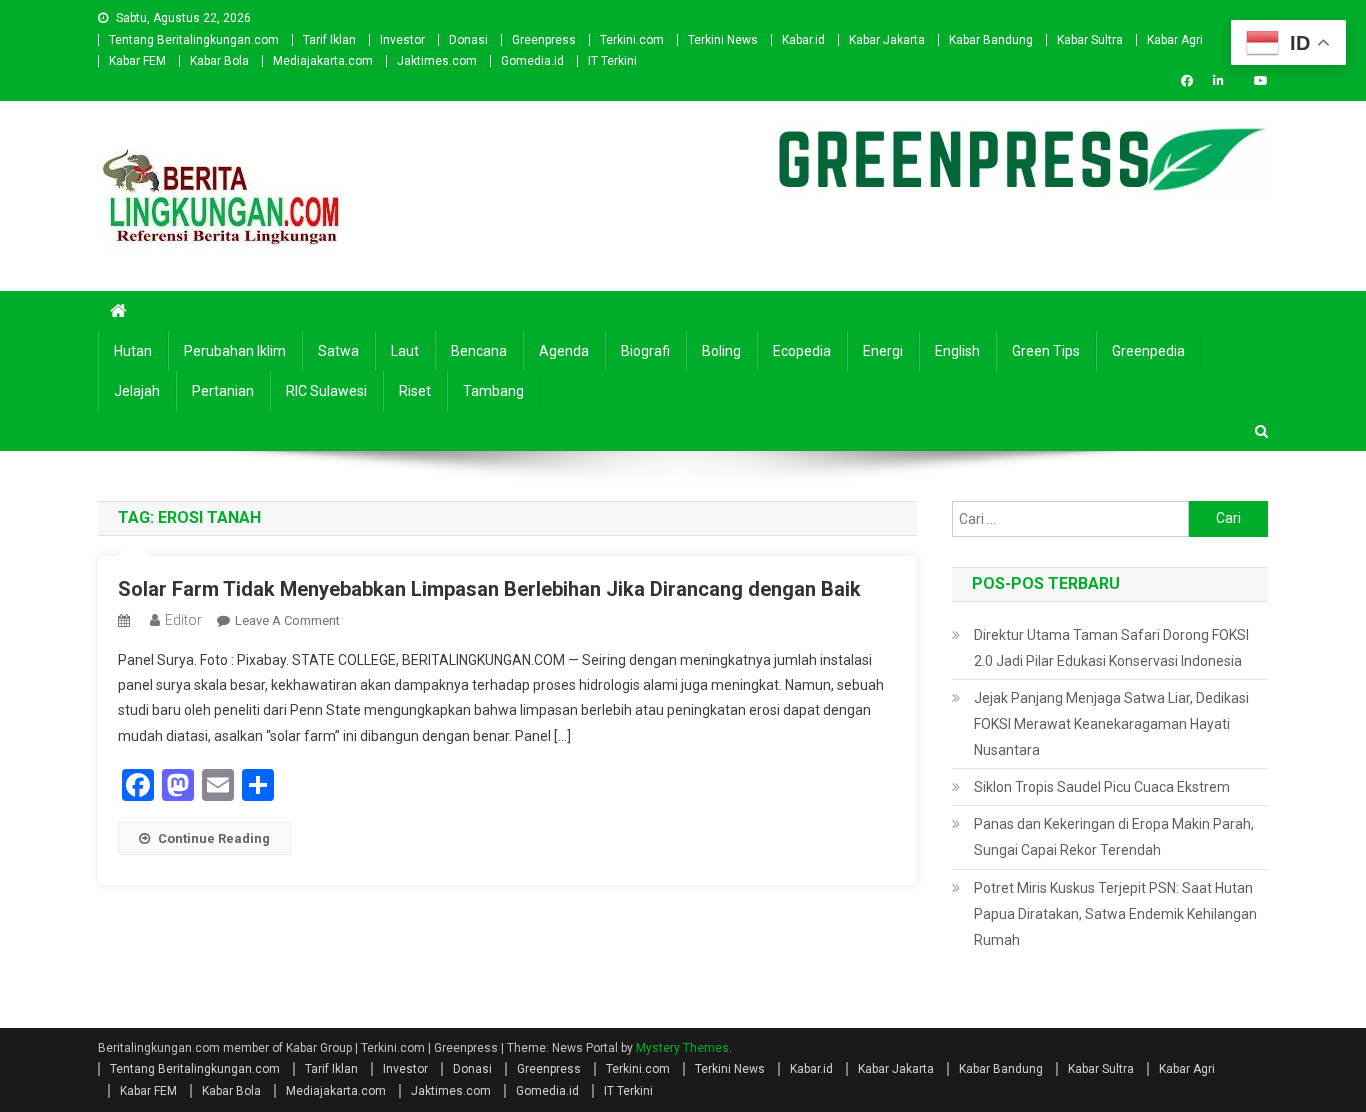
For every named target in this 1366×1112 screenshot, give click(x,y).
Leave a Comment (287, 620)
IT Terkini (612, 61)
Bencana (479, 351)
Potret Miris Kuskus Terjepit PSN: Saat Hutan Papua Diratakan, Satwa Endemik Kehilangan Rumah (1115, 914)
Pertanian (223, 391)
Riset (415, 391)
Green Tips (1046, 351)
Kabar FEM (137, 61)
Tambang (493, 391)
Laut (405, 351)
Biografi (645, 351)
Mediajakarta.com (323, 61)
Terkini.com (632, 40)
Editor (183, 620)
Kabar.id (803, 40)
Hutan (133, 351)
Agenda (564, 351)
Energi (883, 351)
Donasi (468, 40)
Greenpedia (1148, 351)
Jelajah (137, 391)
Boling (721, 351)
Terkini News (723, 40)
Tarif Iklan (329, 40)
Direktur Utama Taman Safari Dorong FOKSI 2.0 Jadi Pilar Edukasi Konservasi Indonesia (1111, 648)
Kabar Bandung (991, 40)
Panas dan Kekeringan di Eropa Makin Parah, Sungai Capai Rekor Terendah (1114, 837)
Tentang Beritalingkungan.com (194, 40)
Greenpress (544, 40)
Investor (402, 40)
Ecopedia (802, 351)
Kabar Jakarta (887, 40)
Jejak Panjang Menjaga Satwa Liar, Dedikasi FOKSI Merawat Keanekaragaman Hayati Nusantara (1111, 724)
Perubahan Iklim (235, 351)
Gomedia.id (532, 61)
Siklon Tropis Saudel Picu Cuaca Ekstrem (1102, 787)
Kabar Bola (219, 61)
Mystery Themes (682, 1048)
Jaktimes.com (437, 61)
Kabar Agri (1175, 40)
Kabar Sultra (1090, 40)
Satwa (338, 351)
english (957, 351)
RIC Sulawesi (326, 391)
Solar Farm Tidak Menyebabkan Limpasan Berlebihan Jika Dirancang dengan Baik (489, 589)
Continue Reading (214, 838)
